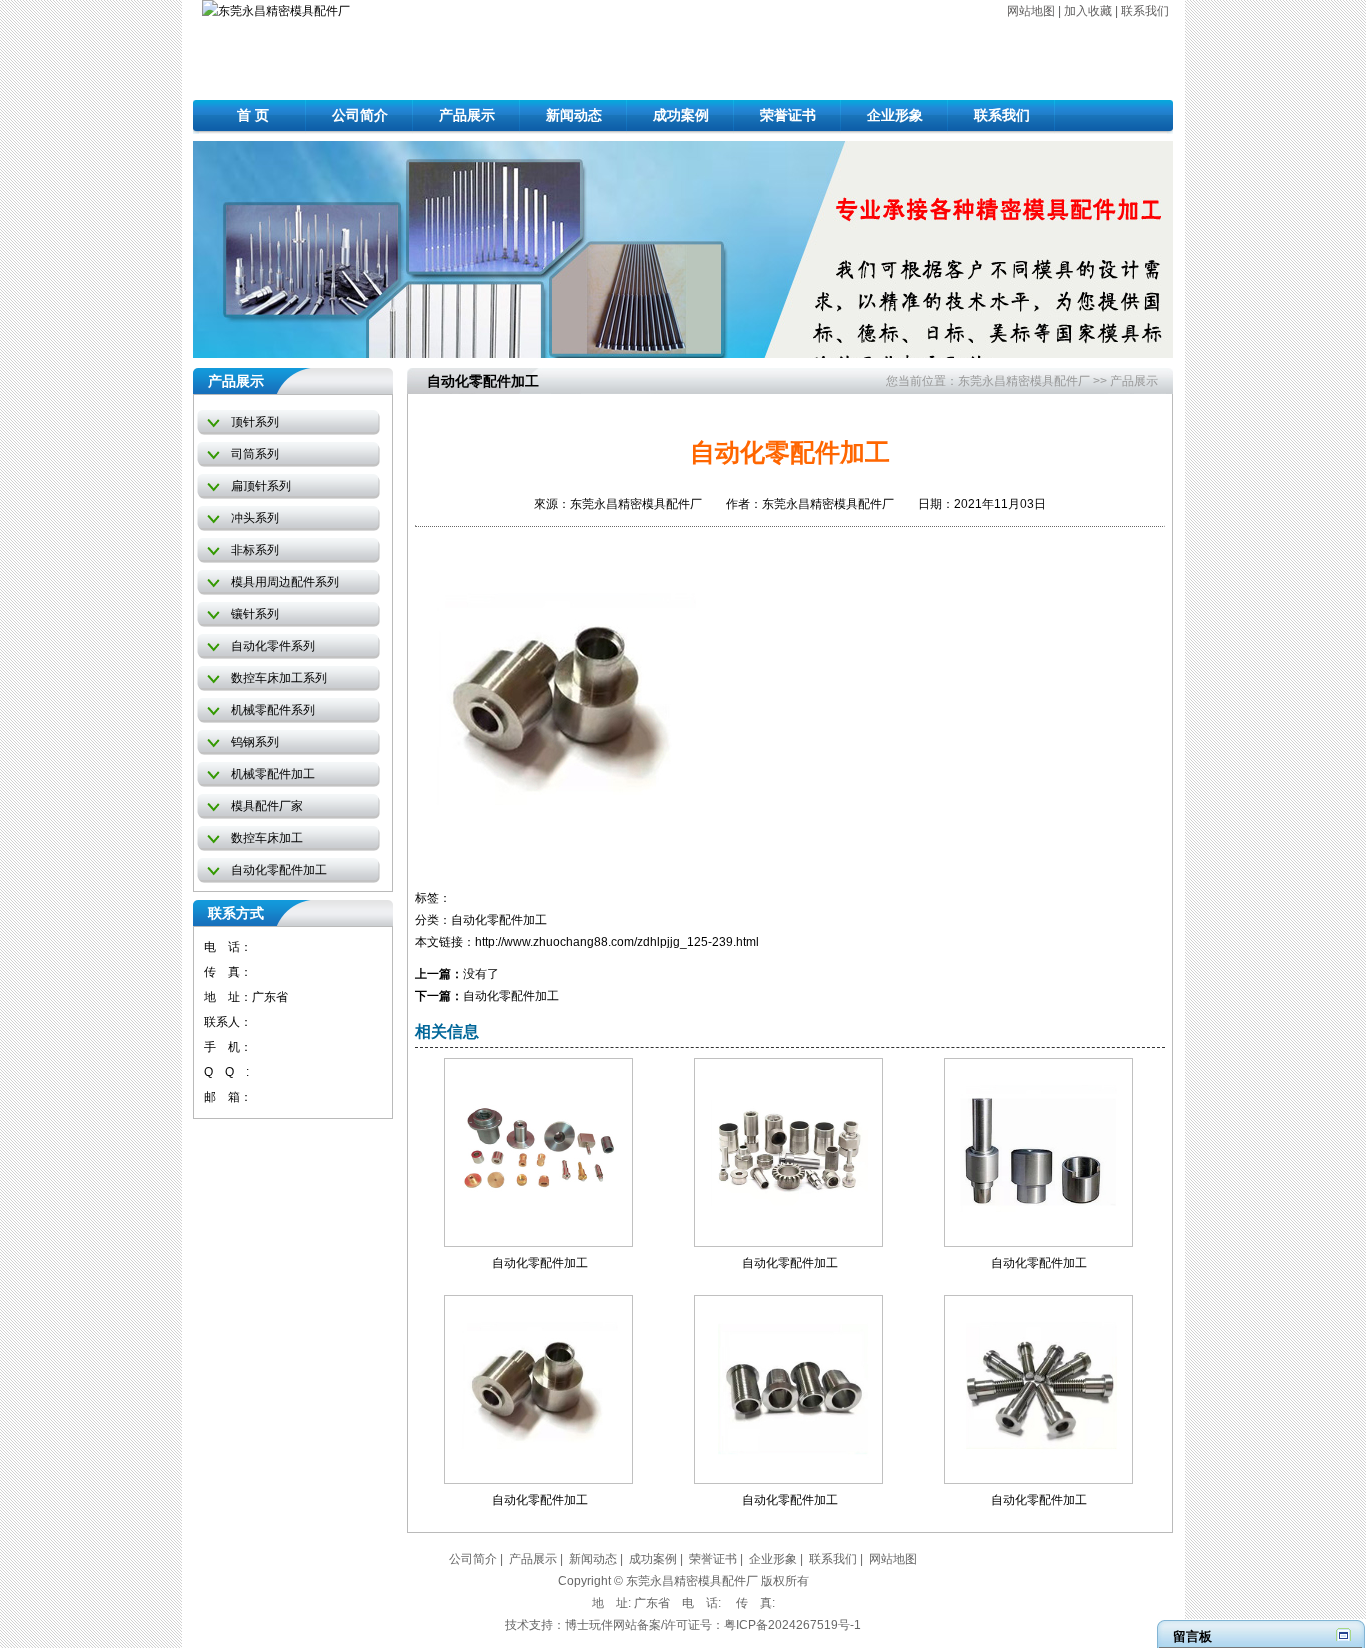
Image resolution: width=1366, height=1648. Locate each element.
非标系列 (255, 550)
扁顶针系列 (261, 486)
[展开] (1343, 1634)
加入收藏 (1088, 11)
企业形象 (895, 115)
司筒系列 (255, 454)
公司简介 (360, 115)
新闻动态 (574, 115)
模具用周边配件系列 (285, 582)
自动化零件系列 (273, 646)
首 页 (253, 115)
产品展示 (467, 115)
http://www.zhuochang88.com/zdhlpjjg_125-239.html (617, 942)
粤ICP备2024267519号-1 (792, 1625)
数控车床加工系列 (279, 678)
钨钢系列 (255, 742)
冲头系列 (255, 518)
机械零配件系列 (273, 710)
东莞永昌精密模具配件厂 (1024, 381)
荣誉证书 (788, 115)
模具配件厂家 (267, 806)
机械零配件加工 (273, 774)
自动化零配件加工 (279, 870)
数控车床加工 (267, 838)
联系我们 (1145, 11)
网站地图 (1031, 11)
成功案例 (681, 115)
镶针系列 (255, 614)
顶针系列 (255, 422)
